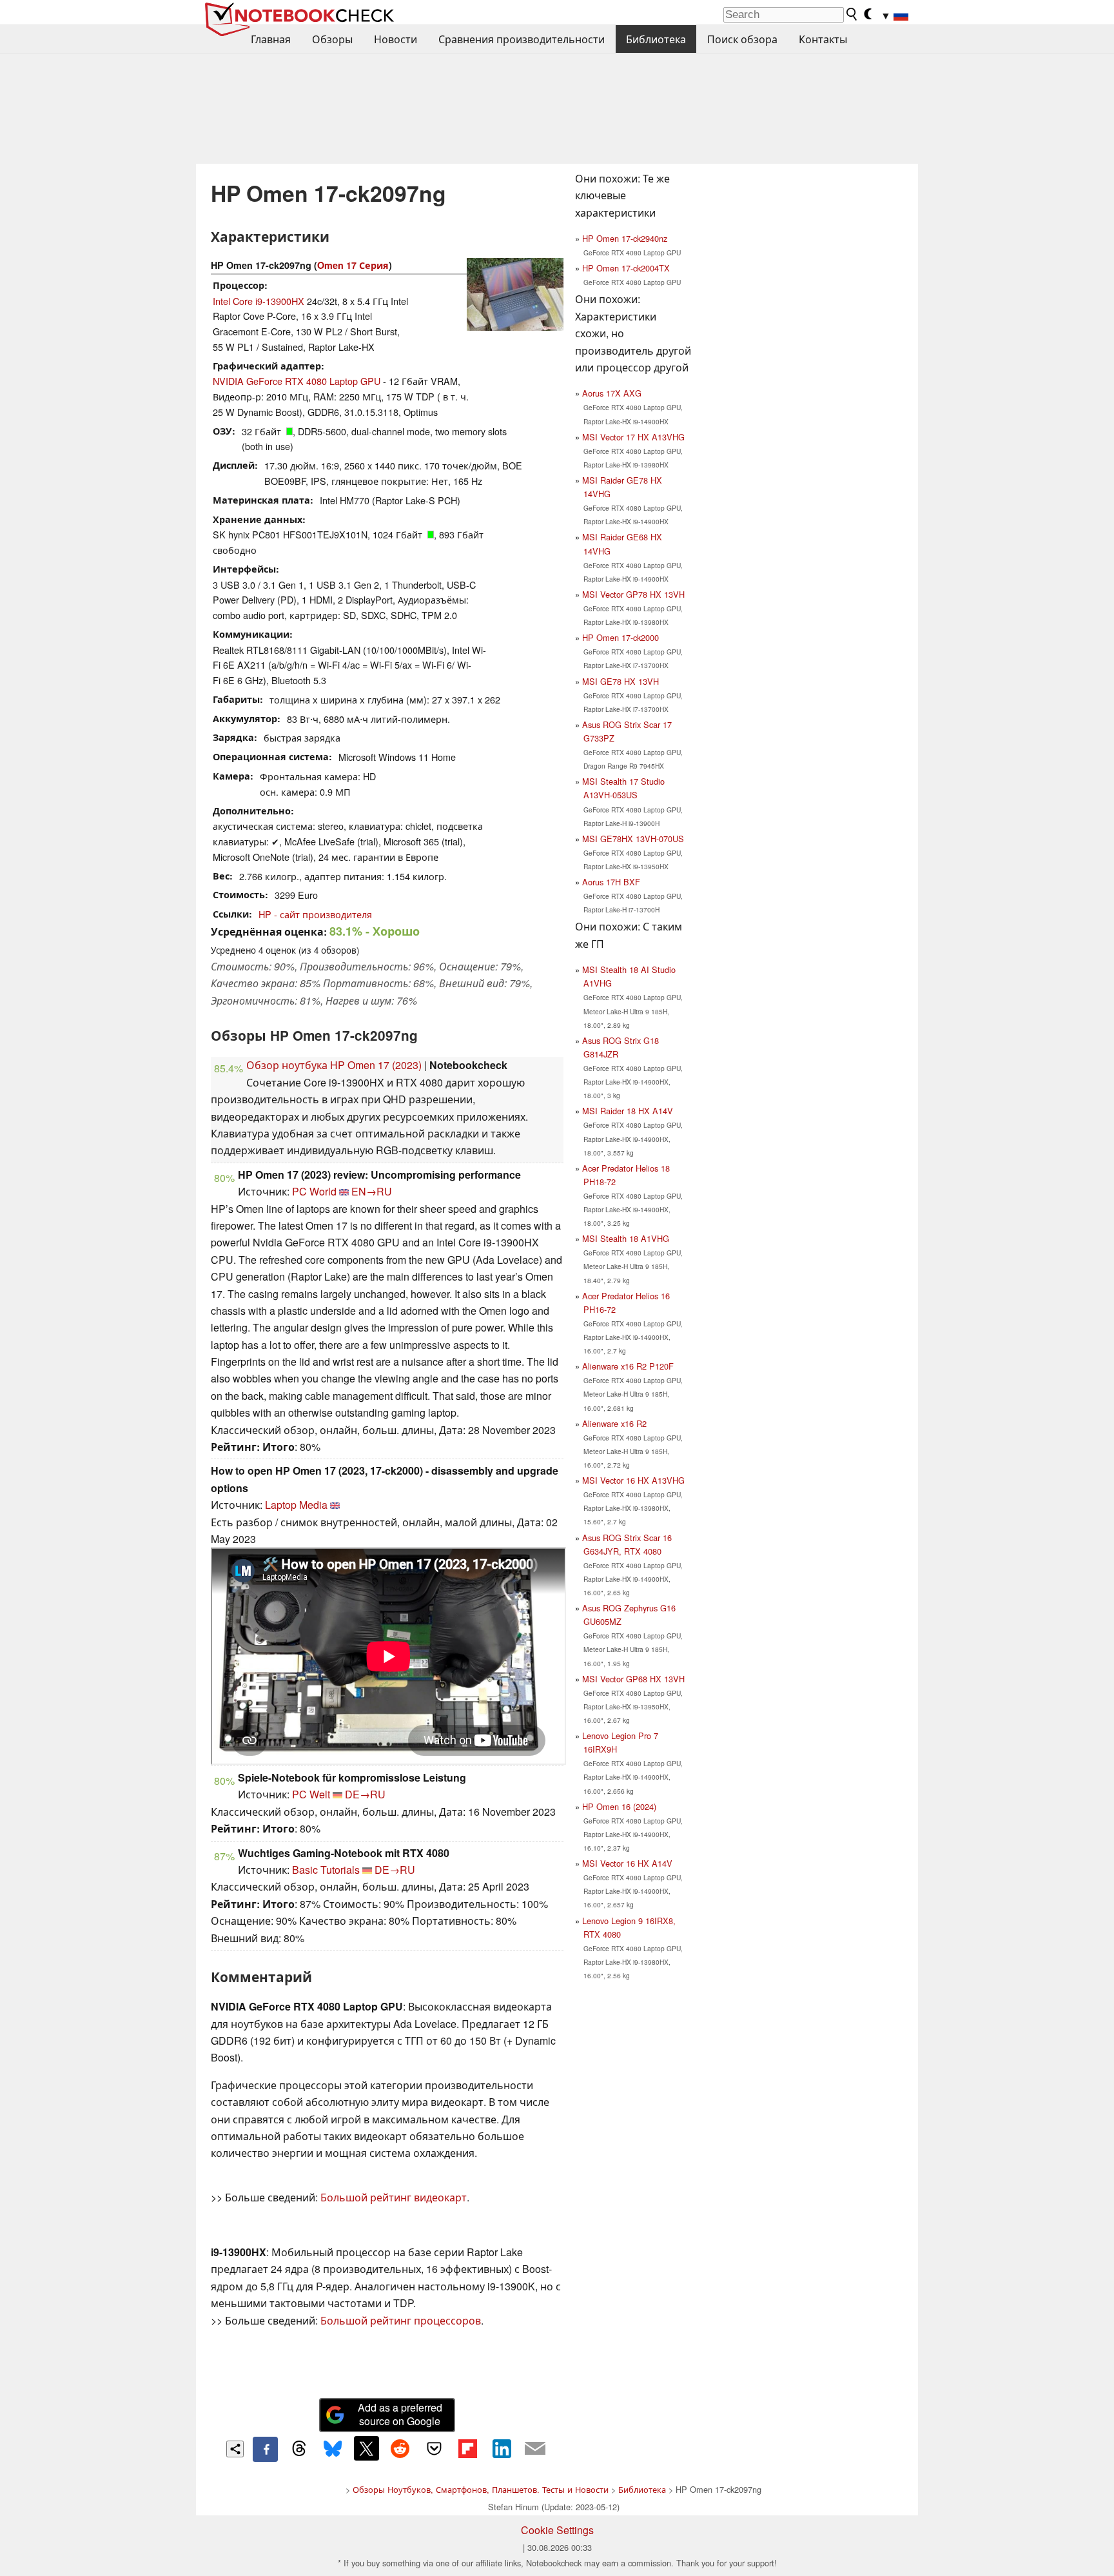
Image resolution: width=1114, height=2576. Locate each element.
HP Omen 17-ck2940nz (625, 238)
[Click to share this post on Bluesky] (333, 2449)
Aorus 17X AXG (612, 393)
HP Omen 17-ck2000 (621, 637)
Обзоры (332, 39)
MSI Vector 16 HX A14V (627, 1863)
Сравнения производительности (522, 39)
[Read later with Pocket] (434, 2448)
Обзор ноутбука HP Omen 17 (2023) (334, 1065)
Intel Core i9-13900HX (259, 301)
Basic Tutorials (326, 1870)
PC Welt (311, 1794)
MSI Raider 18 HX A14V (628, 1111)
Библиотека (656, 39)
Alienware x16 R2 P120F (628, 1366)
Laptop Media (296, 1505)
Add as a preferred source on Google (400, 2414)
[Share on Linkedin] (502, 2448)
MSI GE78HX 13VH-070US (633, 839)
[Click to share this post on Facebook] (265, 2449)
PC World (314, 1191)
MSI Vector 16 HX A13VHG (633, 1480)
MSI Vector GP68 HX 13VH (633, 1679)
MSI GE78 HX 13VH (621, 681)
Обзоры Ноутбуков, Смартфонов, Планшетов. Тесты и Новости (481, 2489)
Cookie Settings (557, 2530)
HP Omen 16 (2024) (619, 1806)
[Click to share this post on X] (366, 2448)
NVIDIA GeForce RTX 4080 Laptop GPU (297, 381)
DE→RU (365, 1794)
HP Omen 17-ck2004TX (626, 268)
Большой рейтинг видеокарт (394, 2197)
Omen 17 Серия (353, 265)
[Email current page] (535, 2449)
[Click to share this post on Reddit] (400, 2448)
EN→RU (372, 1191)
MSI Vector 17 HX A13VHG (633, 437)
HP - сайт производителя (315, 914)
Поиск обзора (742, 39)
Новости (396, 39)
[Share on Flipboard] (467, 2448)
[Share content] (235, 2449)
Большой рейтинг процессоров (401, 2320)
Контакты (823, 39)
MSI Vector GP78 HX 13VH (633, 594)
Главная (271, 39)
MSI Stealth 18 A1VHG (626, 1238)
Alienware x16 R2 (614, 1423)
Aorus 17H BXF (611, 882)
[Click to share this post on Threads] (299, 2449)
